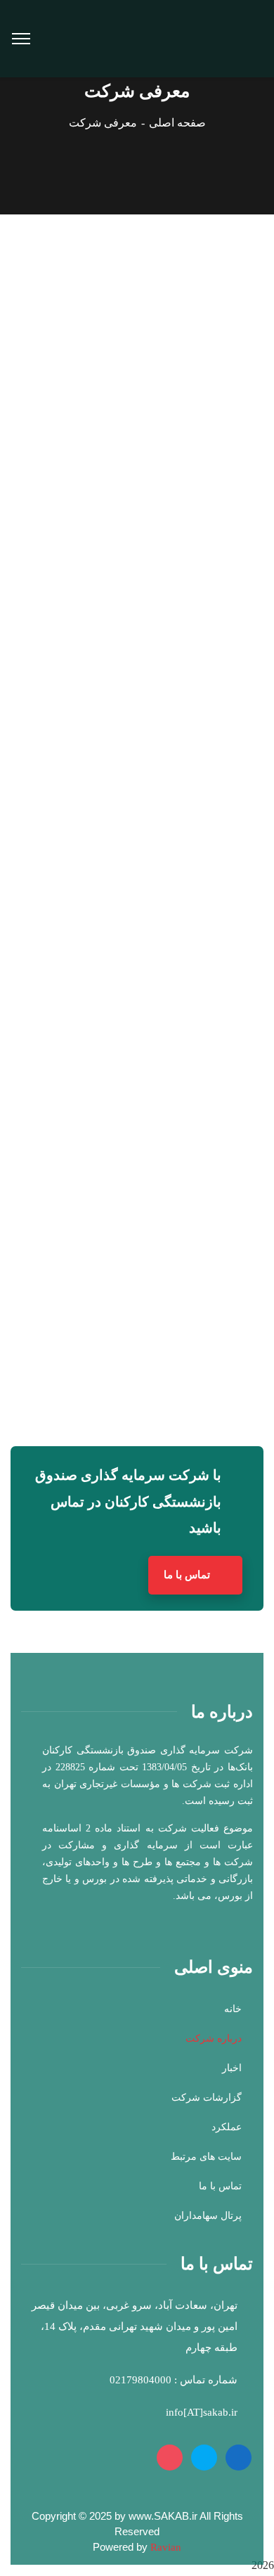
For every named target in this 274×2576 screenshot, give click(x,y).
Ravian (166, 2547)
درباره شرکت (214, 2039)
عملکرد (227, 2127)
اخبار (232, 2068)
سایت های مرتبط (206, 2157)
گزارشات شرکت (207, 2098)
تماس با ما (188, 1575)
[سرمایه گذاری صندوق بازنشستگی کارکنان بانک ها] (183, 38)
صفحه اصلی (177, 123)
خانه (233, 2009)
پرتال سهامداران (208, 2216)
